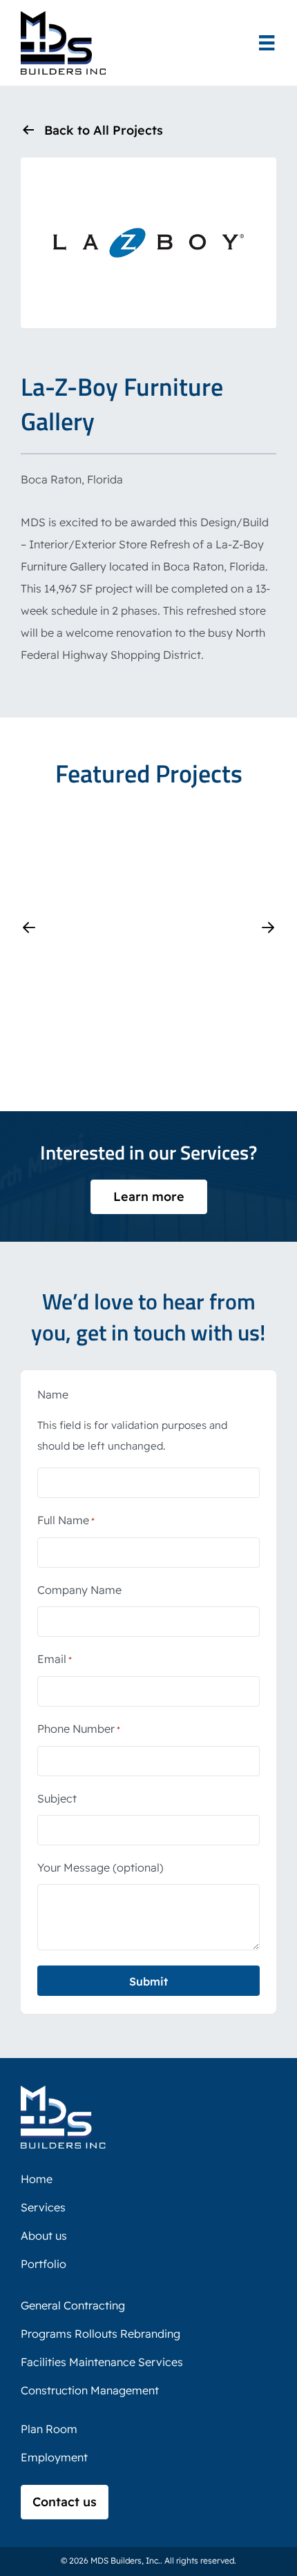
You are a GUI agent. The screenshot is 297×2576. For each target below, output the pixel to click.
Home (37, 2179)
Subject (57, 1798)
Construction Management (90, 2390)
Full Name (66, 1520)
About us (44, 2236)
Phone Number (79, 1729)
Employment (54, 2457)
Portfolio (44, 2264)
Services (43, 2207)
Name (53, 1394)
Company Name (79, 1590)
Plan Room (49, 2429)
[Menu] (267, 43)
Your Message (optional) (100, 1867)
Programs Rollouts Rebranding (100, 2334)
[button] (29, 927)
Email (55, 1659)
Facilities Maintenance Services (102, 2362)
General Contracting (73, 2305)
